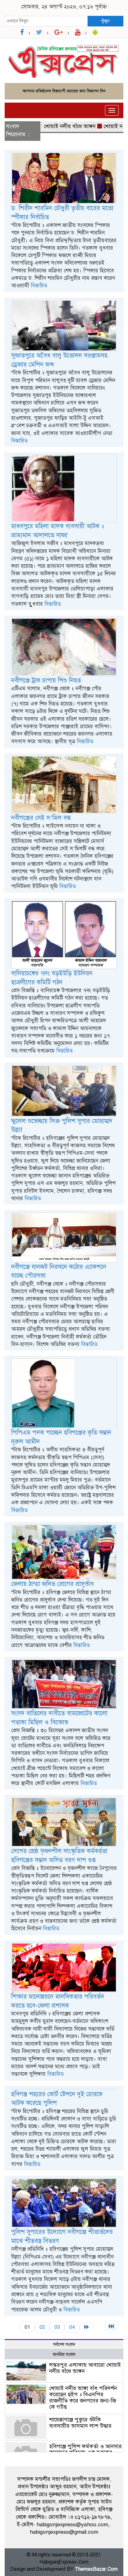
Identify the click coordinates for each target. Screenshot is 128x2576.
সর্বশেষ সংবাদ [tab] (64, 2345)
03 (57, 2327)
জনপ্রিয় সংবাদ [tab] (64, 2354)
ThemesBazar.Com (96, 2569)
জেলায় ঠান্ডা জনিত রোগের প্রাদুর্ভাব (53, 1584)
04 (72, 2327)
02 (42, 2327)
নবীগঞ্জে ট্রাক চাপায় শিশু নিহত (46, 680)
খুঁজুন (105, 21)
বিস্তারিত (39, 286)
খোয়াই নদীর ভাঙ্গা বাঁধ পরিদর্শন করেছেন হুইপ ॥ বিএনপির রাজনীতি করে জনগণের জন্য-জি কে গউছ (83, 2397)
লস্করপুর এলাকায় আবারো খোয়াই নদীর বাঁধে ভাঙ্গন (85, 2368)
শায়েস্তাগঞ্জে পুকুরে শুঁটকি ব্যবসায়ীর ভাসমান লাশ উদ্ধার (80, 2423)
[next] (87, 2327)
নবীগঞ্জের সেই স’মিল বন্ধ (41, 818)
